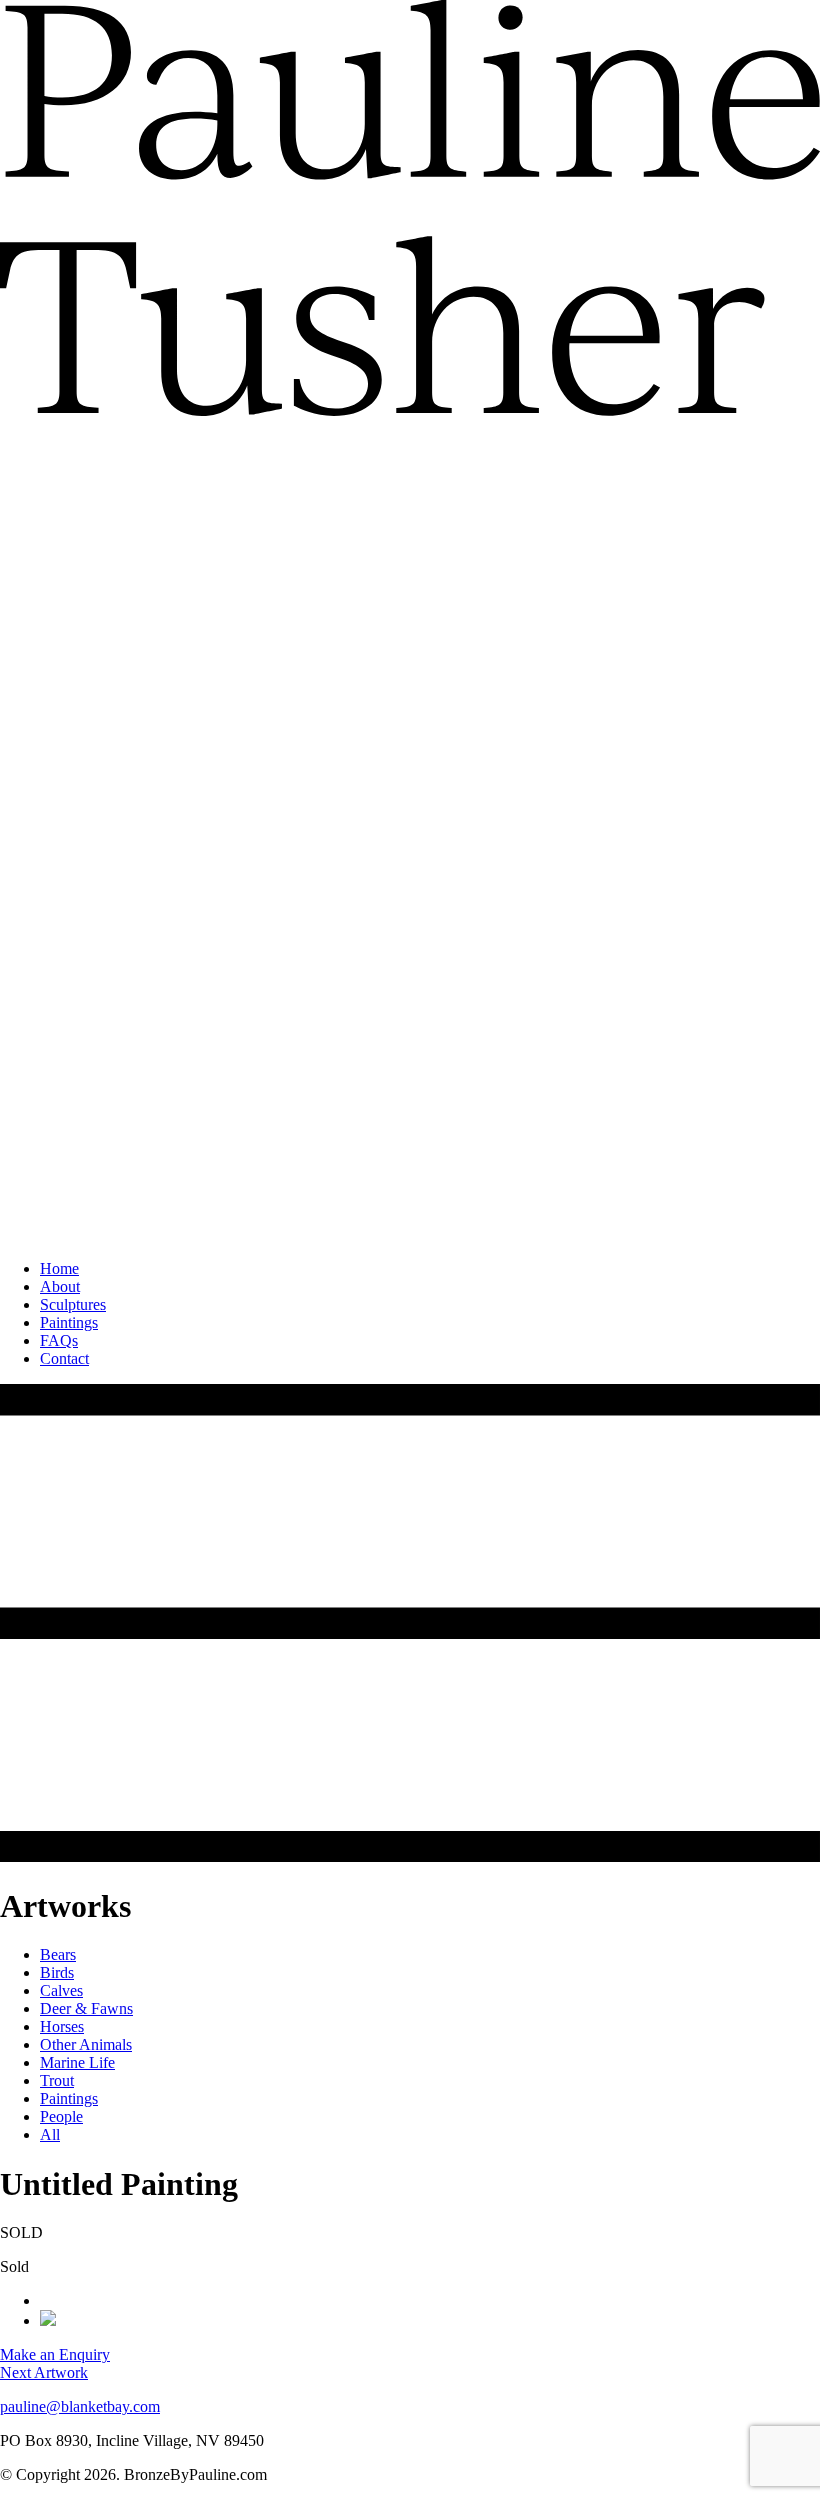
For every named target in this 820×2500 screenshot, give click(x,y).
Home (59, 1268)
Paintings (69, 1322)
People (61, 2116)
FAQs (59, 1340)
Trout (57, 2080)
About (60, 1286)
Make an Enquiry (55, 2354)
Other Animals (86, 2044)
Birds (57, 1972)
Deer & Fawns (86, 2008)
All (50, 2134)
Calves (61, 1990)
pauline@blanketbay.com (80, 2406)
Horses (62, 2026)
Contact (64, 1358)
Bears (58, 1954)
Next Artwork (44, 2372)
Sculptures (73, 1304)
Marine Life (77, 2062)
